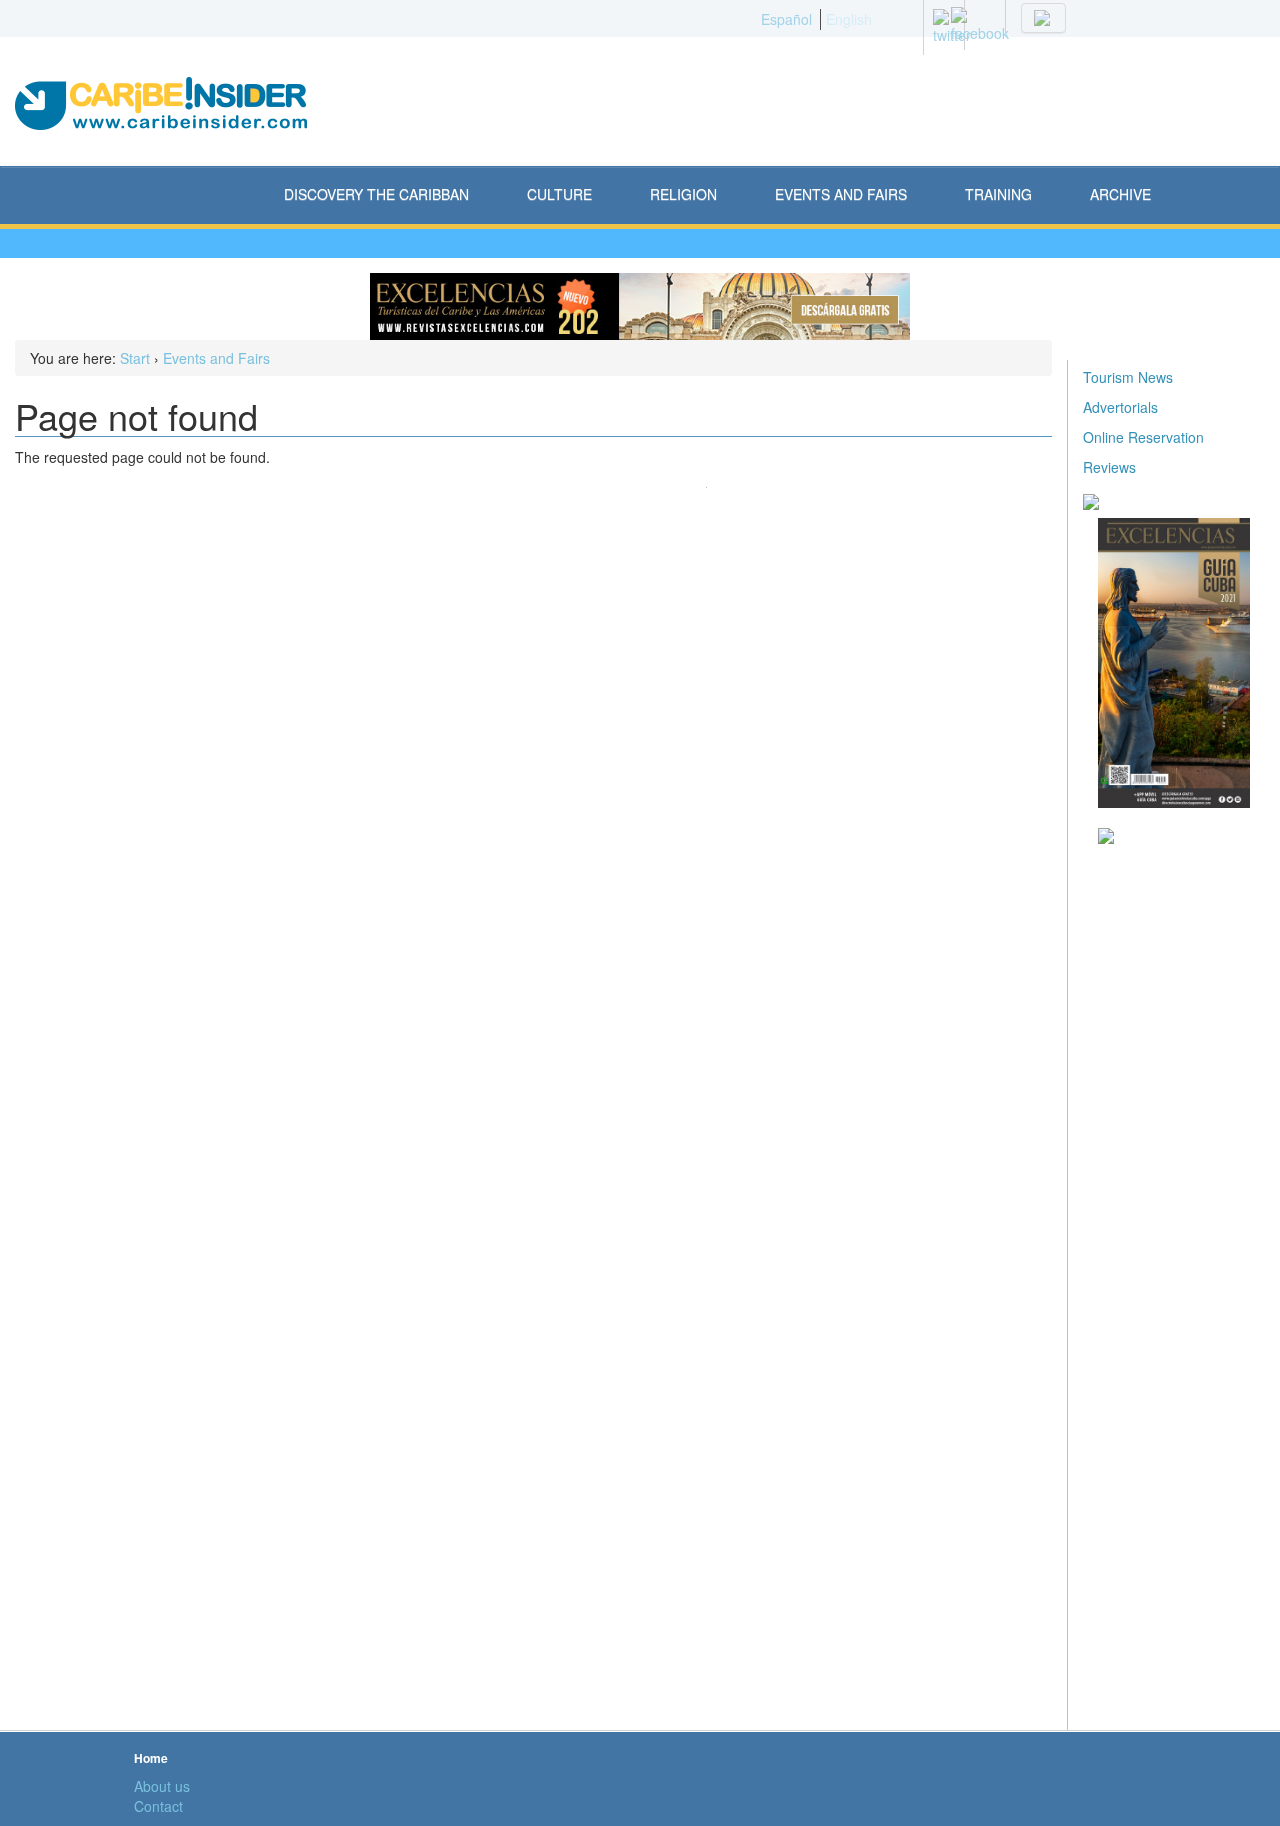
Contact (158, 1806)
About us (162, 1786)
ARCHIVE (1120, 194)
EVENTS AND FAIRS (841, 194)
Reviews (1109, 467)
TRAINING (998, 194)
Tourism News (1128, 377)
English (849, 19)
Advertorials (1120, 407)
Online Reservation (1143, 437)
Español (786, 19)
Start (135, 358)
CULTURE (559, 194)
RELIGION (683, 194)
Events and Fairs (216, 358)
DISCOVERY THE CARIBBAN (376, 194)
